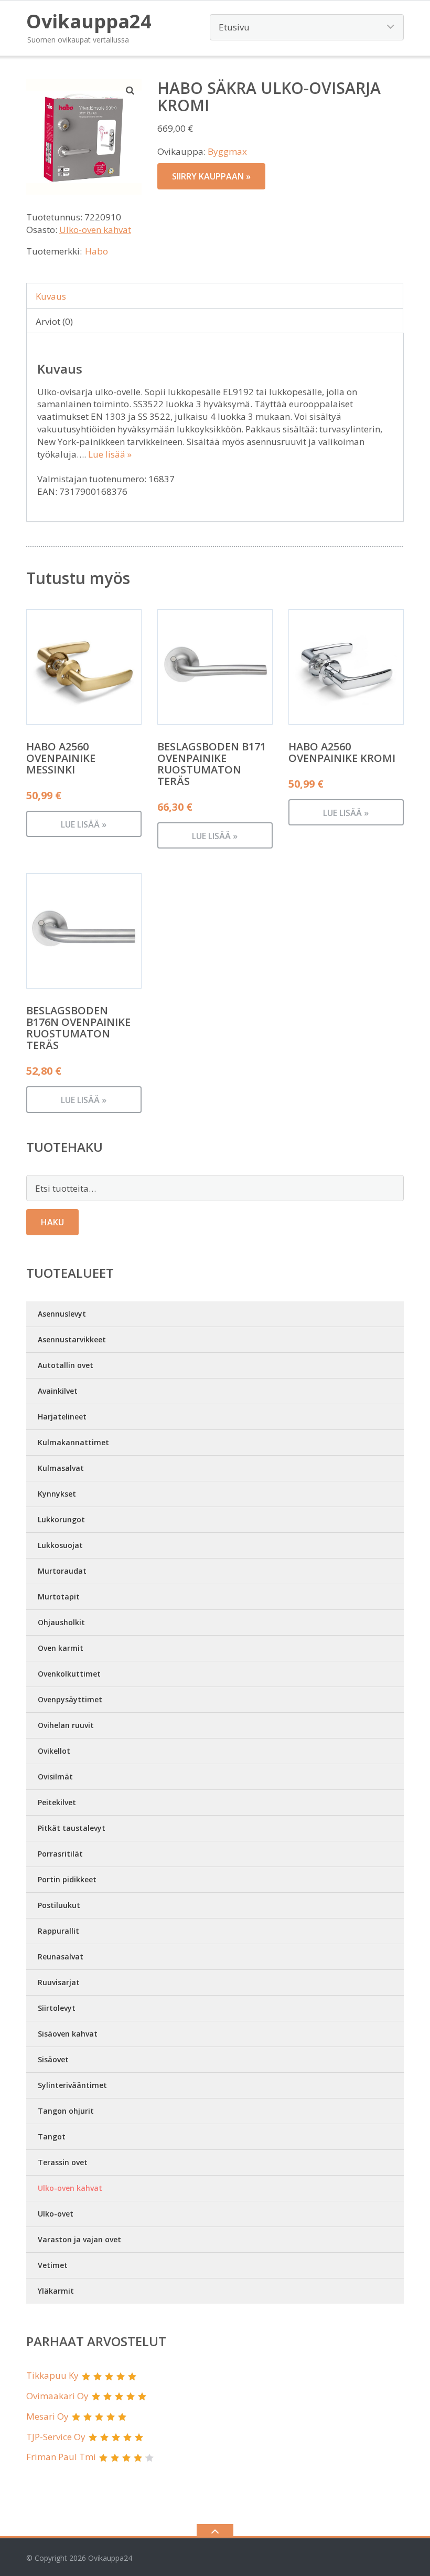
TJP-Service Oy (56, 2437)
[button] (131, 90)
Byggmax (227, 151)
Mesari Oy (47, 2416)
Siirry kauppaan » (211, 176)
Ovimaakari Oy (57, 2396)
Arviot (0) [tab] (54, 321)
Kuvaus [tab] (51, 296)
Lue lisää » (110, 454)
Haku (52, 1222)
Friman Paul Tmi (61, 2457)
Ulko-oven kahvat (95, 230)
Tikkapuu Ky (52, 2375)
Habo (96, 251)
